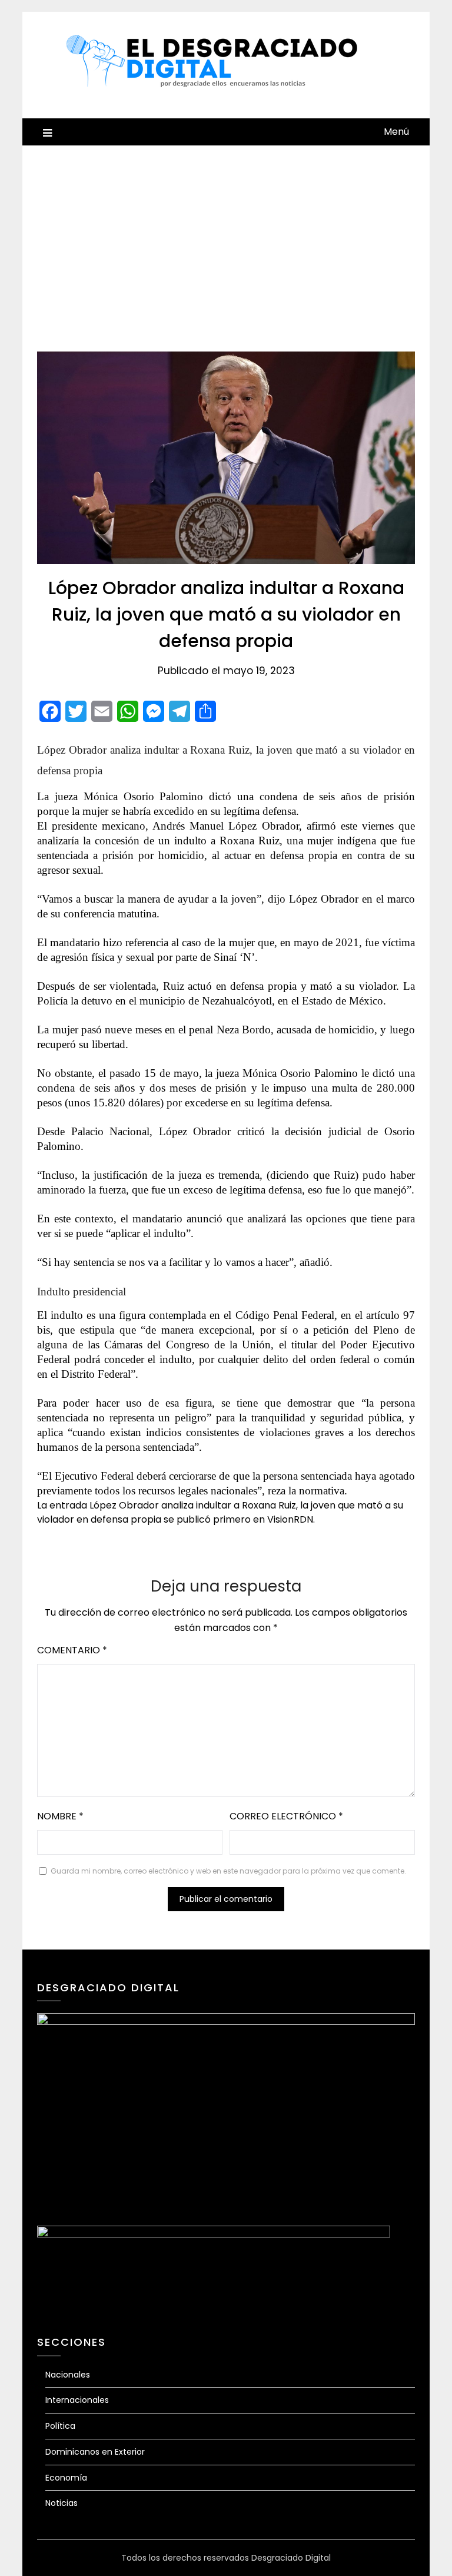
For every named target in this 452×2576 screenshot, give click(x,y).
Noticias (62, 2503)
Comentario (72, 1650)
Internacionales (77, 2400)
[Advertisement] (226, 234)
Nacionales (68, 2375)
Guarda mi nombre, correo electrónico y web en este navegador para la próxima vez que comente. (228, 1871)
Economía (66, 2478)
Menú (396, 132)
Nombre (60, 1816)
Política (60, 2426)
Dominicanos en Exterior (95, 2452)
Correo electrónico (286, 1816)
